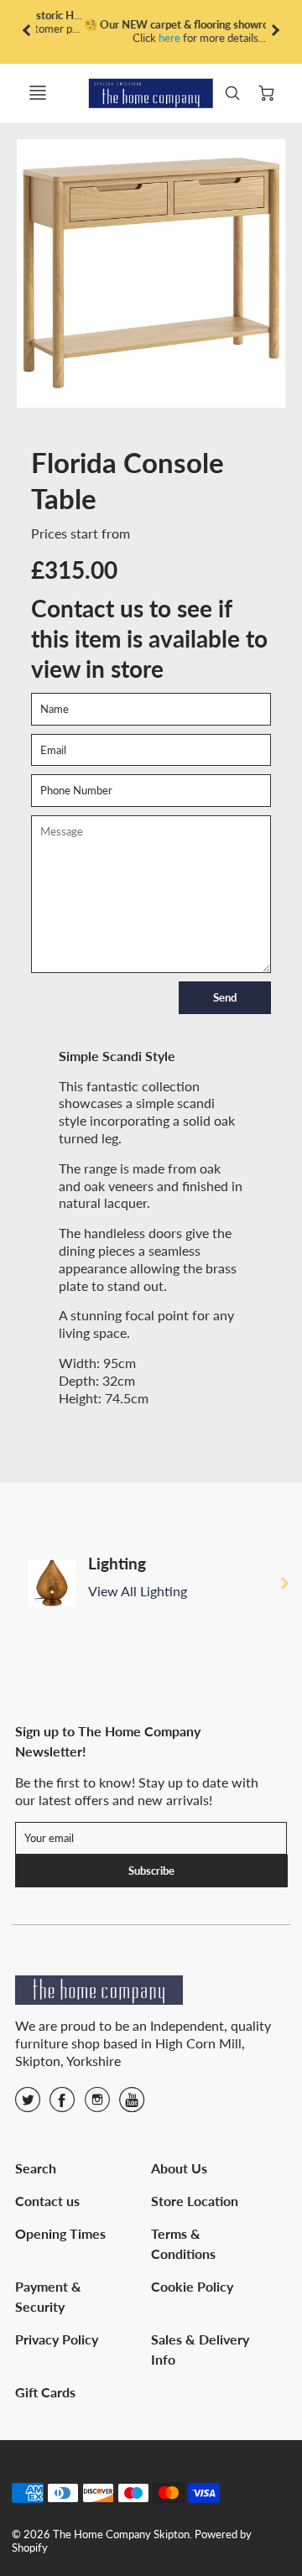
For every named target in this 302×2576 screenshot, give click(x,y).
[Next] (284, 1583)
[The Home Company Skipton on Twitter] (28, 2105)
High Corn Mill (198, 2043)
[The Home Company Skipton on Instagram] (97, 2105)
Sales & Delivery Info (200, 2349)
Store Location (195, 2201)
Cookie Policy (192, 2286)
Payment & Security (48, 2296)
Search (36, 2168)
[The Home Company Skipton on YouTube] (132, 2105)
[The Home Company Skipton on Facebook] (62, 2105)
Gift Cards (45, 2392)
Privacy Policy (57, 2339)
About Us (179, 2168)
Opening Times (60, 2233)
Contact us (47, 2201)
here (122, 38)
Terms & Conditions (183, 2243)
